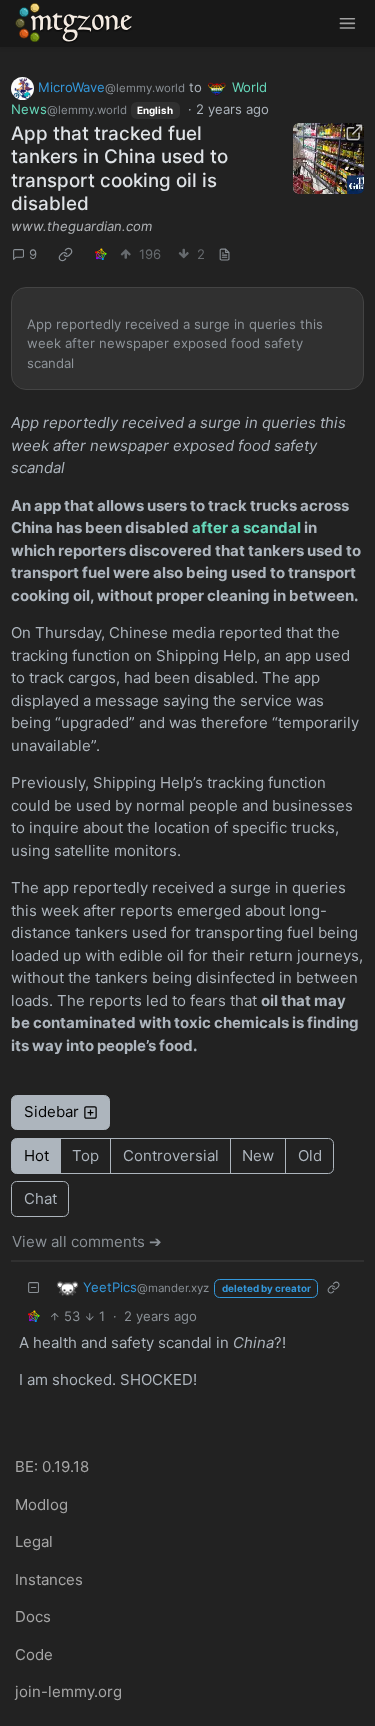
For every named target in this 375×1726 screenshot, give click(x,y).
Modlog (41, 1504)
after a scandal (246, 527)
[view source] (225, 255)
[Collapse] (34, 1287)
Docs (33, 1616)
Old (310, 1155)
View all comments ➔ (87, 1241)
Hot (36, 1155)
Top (85, 1155)
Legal (34, 1541)
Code (34, 1654)
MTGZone (75, 23)
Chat (40, 1198)
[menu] (347, 23)
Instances (49, 1579)
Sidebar (51, 1111)
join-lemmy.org (68, 1691)
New (258, 1155)
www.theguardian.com (81, 226)
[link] (66, 255)
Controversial (171, 1155)
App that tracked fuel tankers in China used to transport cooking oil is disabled (119, 169)
